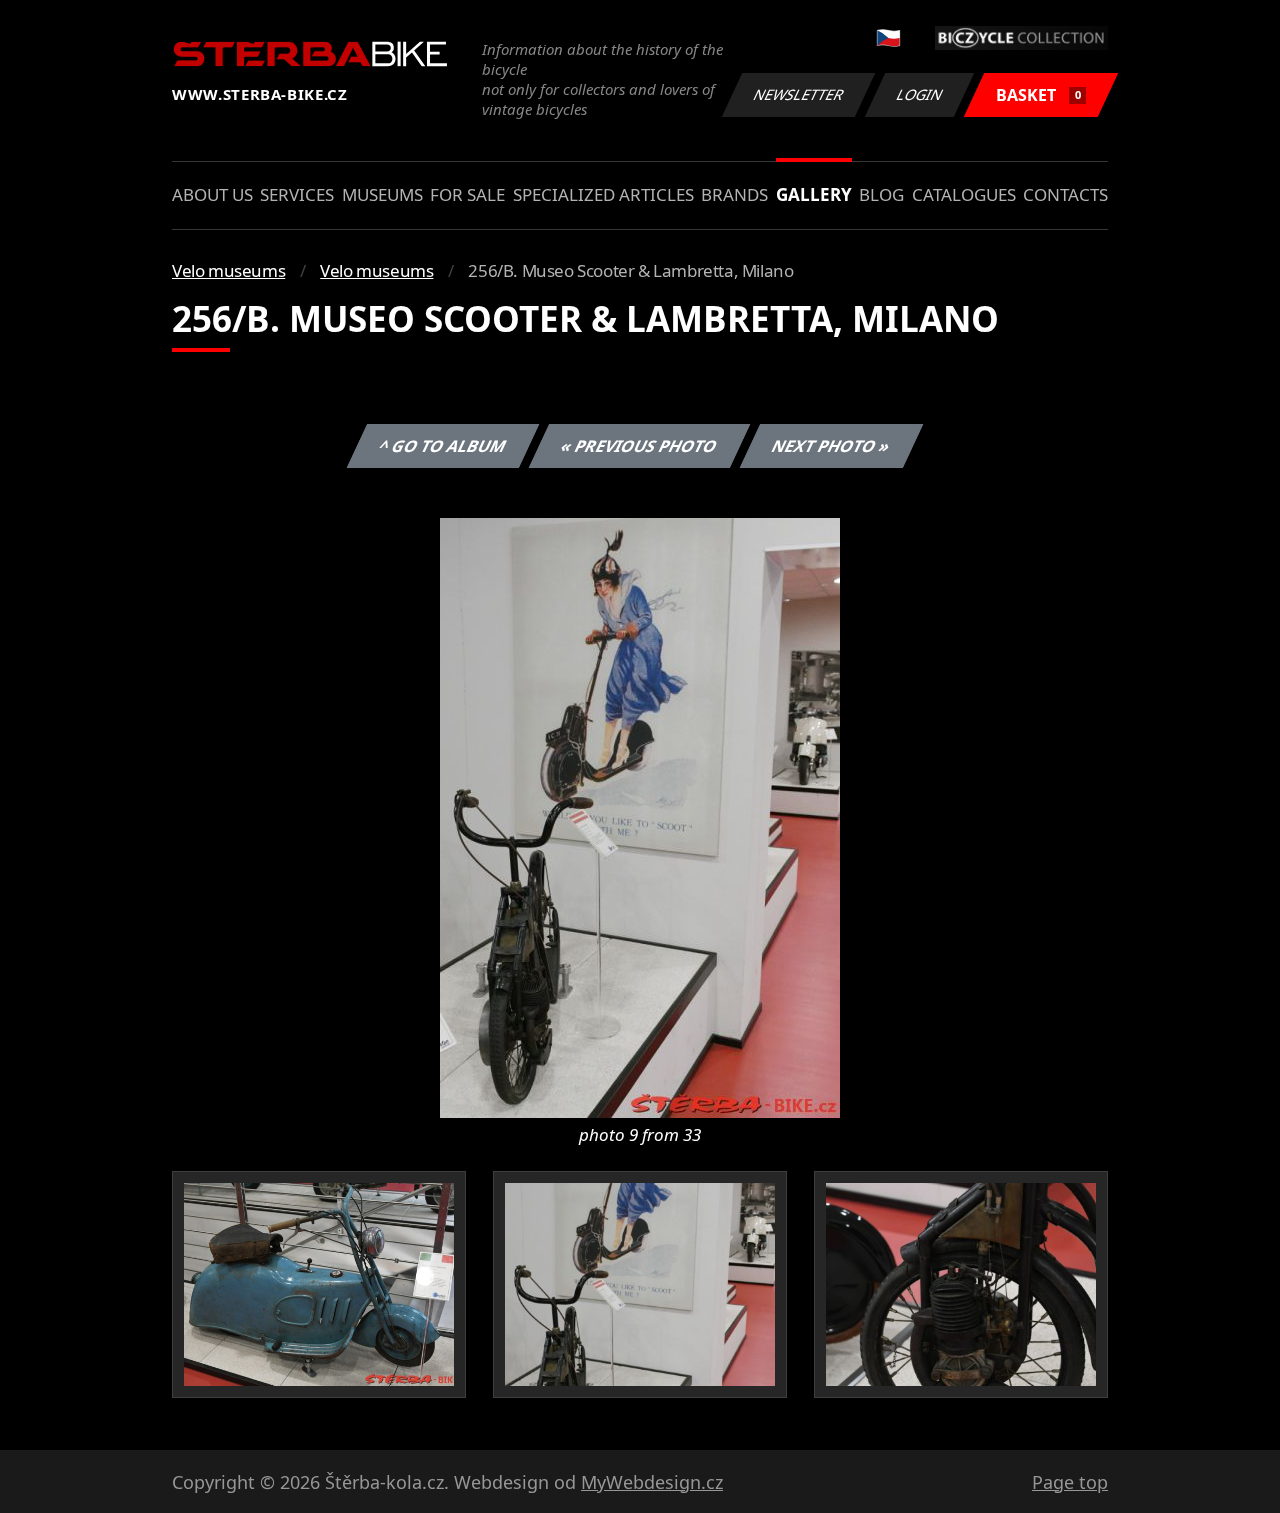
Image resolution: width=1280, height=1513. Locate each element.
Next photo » (831, 446)
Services (297, 194)
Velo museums (228, 270)
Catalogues (964, 194)
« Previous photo (639, 446)
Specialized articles (603, 194)
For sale (467, 194)
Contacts (1065, 194)
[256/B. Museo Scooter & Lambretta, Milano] (640, 816)
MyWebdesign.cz (652, 1482)
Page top (1070, 1482)
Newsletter (799, 94)
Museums (382, 194)
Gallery (814, 194)
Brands (734, 194)
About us (212, 194)
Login (920, 94)
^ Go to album (443, 446)
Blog (881, 194)
